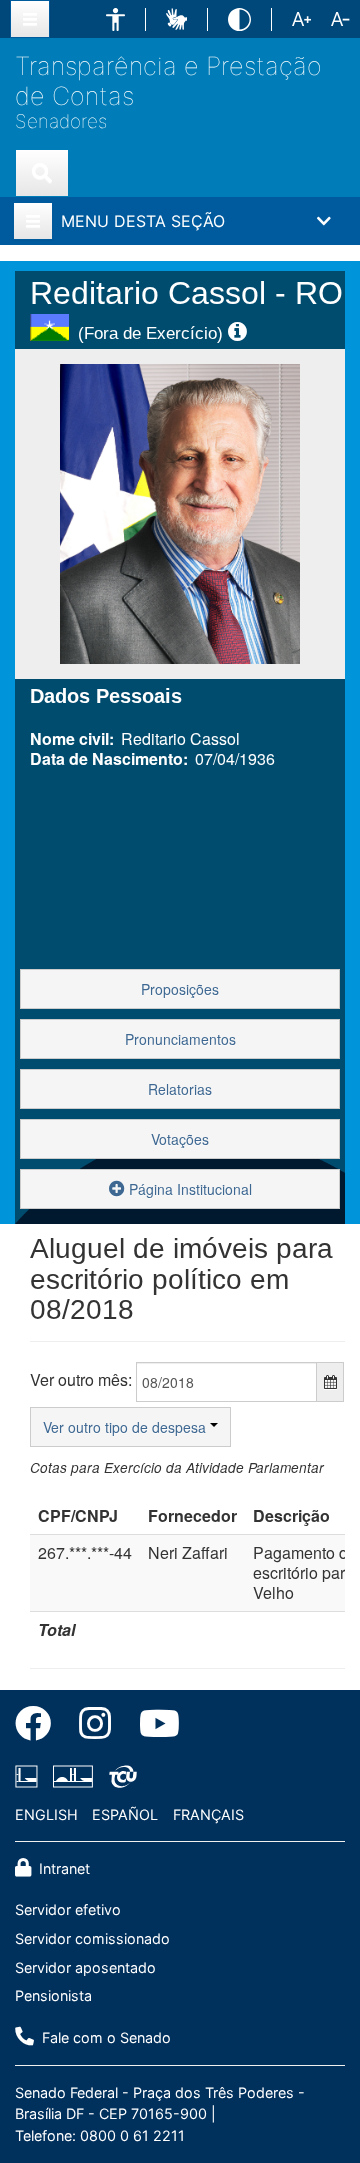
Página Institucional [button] (188, 1189)
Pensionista (53, 1995)
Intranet (62, 1868)
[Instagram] (95, 1727)
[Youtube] (152, 1727)
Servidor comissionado (92, 1938)
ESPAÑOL (125, 1814)
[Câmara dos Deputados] (30, 1776)
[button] (115, 19)
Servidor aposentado (85, 1967)
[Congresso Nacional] (73, 1776)
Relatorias (180, 1089)
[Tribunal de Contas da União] (119, 1776)
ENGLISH (46, 1814)
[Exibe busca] (42, 173)
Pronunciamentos (180, 1039)
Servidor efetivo (68, 1909)
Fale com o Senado (104, 2037)
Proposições (180, 989)
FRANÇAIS (208, 1814)
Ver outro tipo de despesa (126, 1427)
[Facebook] (40, 1727)
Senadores (61, 122)
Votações (180, 1139)
